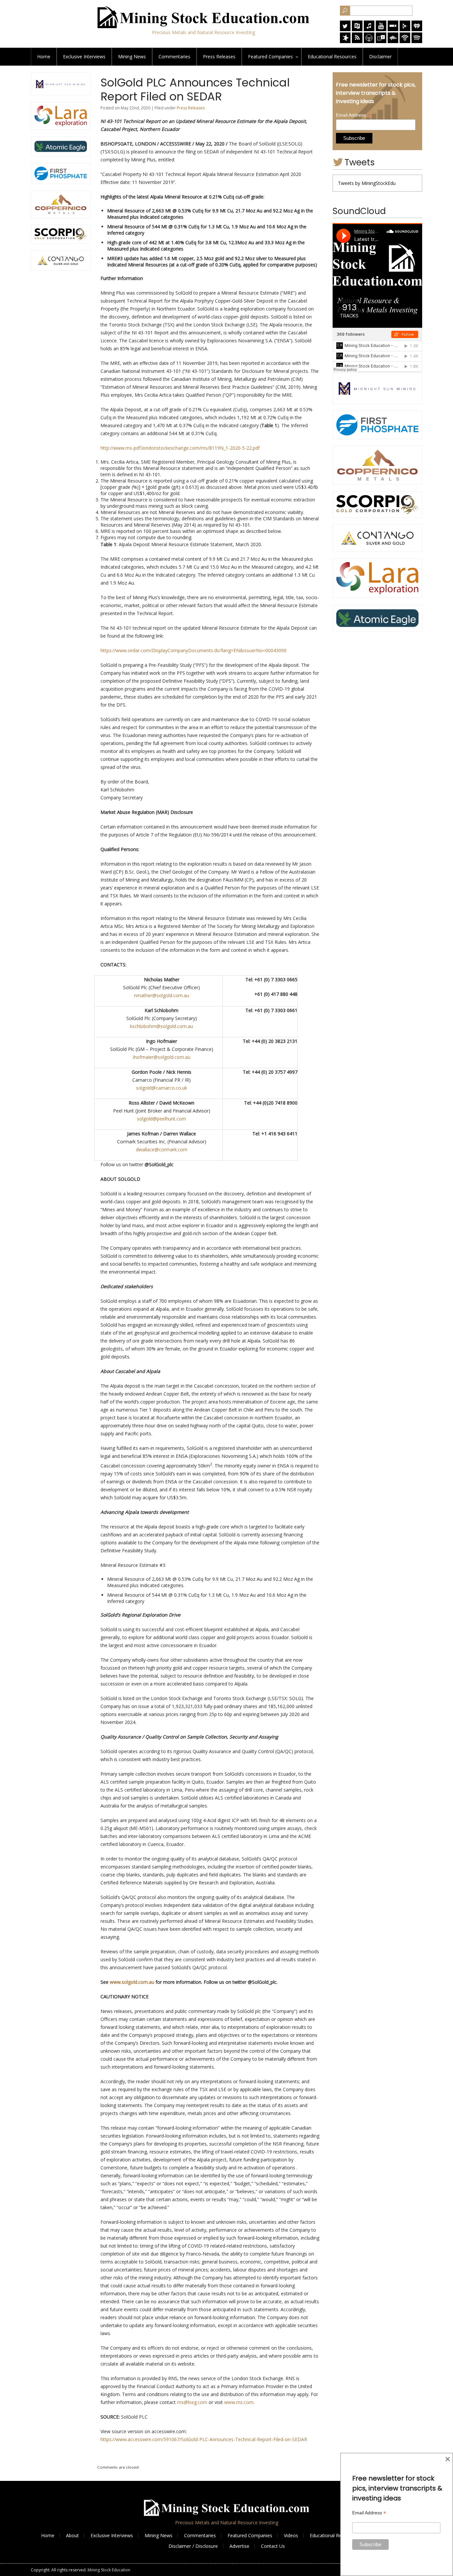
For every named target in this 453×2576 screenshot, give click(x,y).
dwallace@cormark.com (162, 1149)
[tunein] (381, 41)
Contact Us (273, 2546)
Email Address (353, 115)
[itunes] (369, 29)
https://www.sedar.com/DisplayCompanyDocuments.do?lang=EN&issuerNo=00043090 (194, 650)
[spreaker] (345, 41)
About (72, 2535)
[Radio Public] (357, 29)
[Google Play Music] (405, 29)
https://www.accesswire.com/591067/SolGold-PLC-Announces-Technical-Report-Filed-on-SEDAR (204, 2439)
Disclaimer (380, 57)
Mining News (132, 57)
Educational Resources (334, 2535)
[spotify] (417, 41)
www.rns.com (239, 2402)
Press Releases (219, 57)
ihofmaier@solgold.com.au (162, 1057)
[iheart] (417, 29)
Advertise (239, 2546)
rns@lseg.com (192, 2402)
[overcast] (369, 41)
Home (44, 57)
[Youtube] (381, 29)
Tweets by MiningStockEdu (367, 183)
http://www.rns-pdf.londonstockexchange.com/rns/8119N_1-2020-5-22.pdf (180, 448)
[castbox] (393, 41)
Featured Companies (250, 2535)
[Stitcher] (393, 29)
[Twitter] (345, 29)
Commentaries (174, 57)
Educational (332, 57)
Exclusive (84, 57)
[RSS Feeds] (357, 41)
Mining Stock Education (109, 2570)
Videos (291, 2535)
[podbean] (405, 41)
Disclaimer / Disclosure (193, 2546)
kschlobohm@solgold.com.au (162, 1026)
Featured (270, 57)
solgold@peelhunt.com (162, 1119)
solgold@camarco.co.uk (162, 1088)
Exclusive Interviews (112, 2535)
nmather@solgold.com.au (162, 995)
